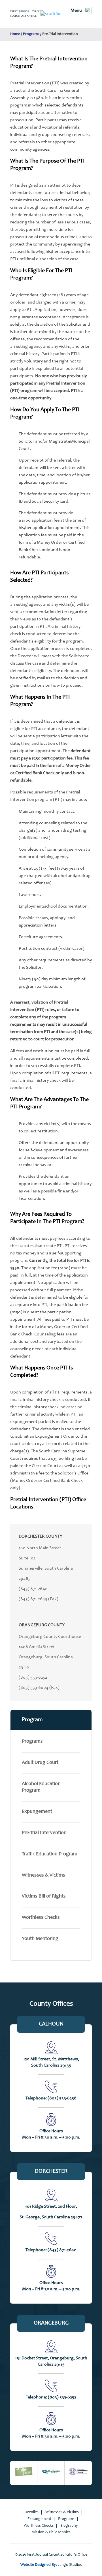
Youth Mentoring (40, 1939)
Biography (69, 2526)
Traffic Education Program (50, 1854)
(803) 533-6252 (33, 1678)
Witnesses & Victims (43, 1875)
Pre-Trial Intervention (44, 1833)
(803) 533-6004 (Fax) (39, 1688)
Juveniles (31, 2512)
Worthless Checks (41, 1918)
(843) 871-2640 (33, 1589)
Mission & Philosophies (51, 2532)
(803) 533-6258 (62, 2098)
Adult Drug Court (40, 1763)
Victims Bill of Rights (44, 1896)
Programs (32, 1741)
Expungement (37, 1812)
